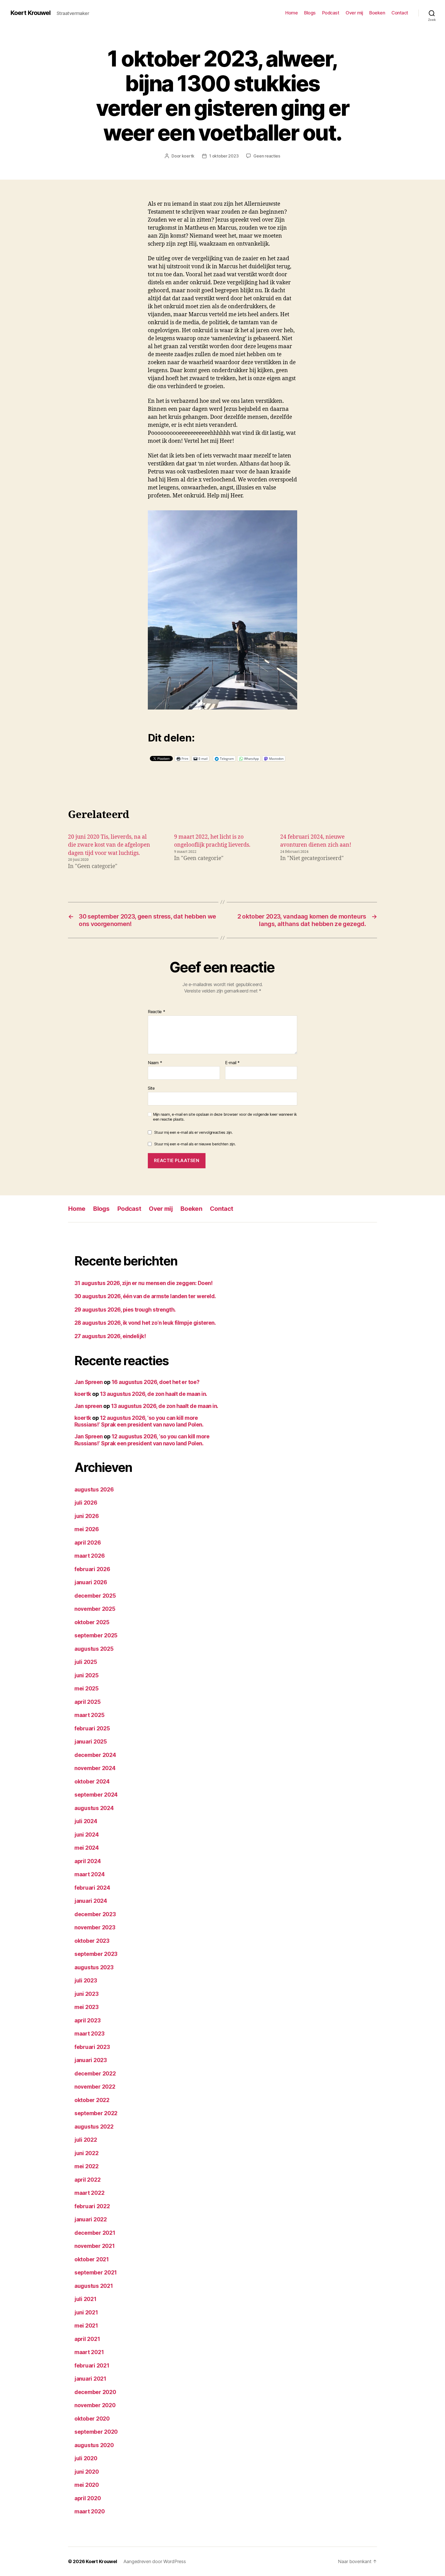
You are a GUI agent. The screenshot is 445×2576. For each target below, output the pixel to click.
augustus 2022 (94, 2127)
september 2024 (96, 1795)
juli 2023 (86, 1981)
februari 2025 (92, 1728)
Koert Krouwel (30, 13)
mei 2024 (87, 1848)
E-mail (232, 1063)
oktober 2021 (92, 2259)
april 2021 (87, 2339)
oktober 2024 (92, 1782)
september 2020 (96, 2432)
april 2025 (87, 1702)
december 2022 (95, 2074)
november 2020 (95, 2405)
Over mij (354, 13)
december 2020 (95, 2392)
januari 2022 (91, 2219)
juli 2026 (86, 1503)
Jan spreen (88, 1406)
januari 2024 (91, 1901)
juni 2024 (87, 1835)
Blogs (310, 13)
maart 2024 (89, 1874)
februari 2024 (92, 1888)
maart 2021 (89, 2352)
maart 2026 (89, 1556)
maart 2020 (89, 2511)
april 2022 (87, 2180)
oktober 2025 (92, 1622)
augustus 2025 (94, 1649)
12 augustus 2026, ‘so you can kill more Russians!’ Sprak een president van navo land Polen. (139, 1421)
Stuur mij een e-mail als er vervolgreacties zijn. (194, 1132)
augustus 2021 (94, 2286)
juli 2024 (86, 1821)
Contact (400, 13)
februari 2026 (92, 1569)
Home (292, 13)
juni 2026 (87, 1516)
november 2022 (95, 2087)
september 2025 (96, 1635)
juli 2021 (85, 2299)
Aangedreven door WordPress (155, 2561)
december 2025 (95, 1596)
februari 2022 (92, 2206)
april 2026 (88, 1543)
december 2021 (95, 2233)
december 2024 (95, 1755)
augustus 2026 (94, 1490)
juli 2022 (86, 2140)
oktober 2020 (92, 2419)
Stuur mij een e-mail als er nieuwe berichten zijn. (195, 1144)
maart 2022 (89, 2193)
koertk (188, 156)
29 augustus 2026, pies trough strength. (125, 1310)
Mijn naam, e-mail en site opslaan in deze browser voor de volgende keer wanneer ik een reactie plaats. (225, 1117)
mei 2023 (87, 2007)
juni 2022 (87, 2153)
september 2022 (96, 2113)
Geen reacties (267, 156)
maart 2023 (89, 2034)
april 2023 (87, 2020)
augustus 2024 (94, 1808)
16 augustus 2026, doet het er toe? (156, 1382)
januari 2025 (91, 1742)
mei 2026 (87, 1529)
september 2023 (96, 1954)
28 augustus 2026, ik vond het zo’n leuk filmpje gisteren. (145, 1323)
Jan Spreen (89, 1382)
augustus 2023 (94, 1967)
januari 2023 (91, 2060)
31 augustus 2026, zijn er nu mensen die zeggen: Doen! (143, 1283)
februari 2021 (92, 2366)
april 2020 (88, 2498)
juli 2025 (86, 1662)
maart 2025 (89, 1715)
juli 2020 (86, 2458)
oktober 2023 (92, 1941)
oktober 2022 (92, 2100)
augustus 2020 (94, 2445)
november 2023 (95, 1927)
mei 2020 (87, 2485)
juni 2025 (87, 1675)
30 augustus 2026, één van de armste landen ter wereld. (145, 1296)
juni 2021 (86, 2312)
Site (151, 1088)
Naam (155, 1063)
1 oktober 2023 (224, 156)
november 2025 (95, 1609)
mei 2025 (87, 1689)
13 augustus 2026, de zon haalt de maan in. (154, 1394)
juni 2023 (87, 1994)
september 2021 (96, 2273)
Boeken (377, 13)
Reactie (157, 1012)
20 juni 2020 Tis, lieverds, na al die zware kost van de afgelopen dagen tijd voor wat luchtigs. (109, 845)
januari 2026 (91, 1582)
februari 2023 (92, 2047)
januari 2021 (90, 2379)
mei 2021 (86, 2326)
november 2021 (95, 2246)
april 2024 (88, 1861)
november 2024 (95, 1768)
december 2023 (95, 1914)
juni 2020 (87, 2472)
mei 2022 (87, 2166)
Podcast (331, 13)
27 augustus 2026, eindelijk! (110, 1336)
